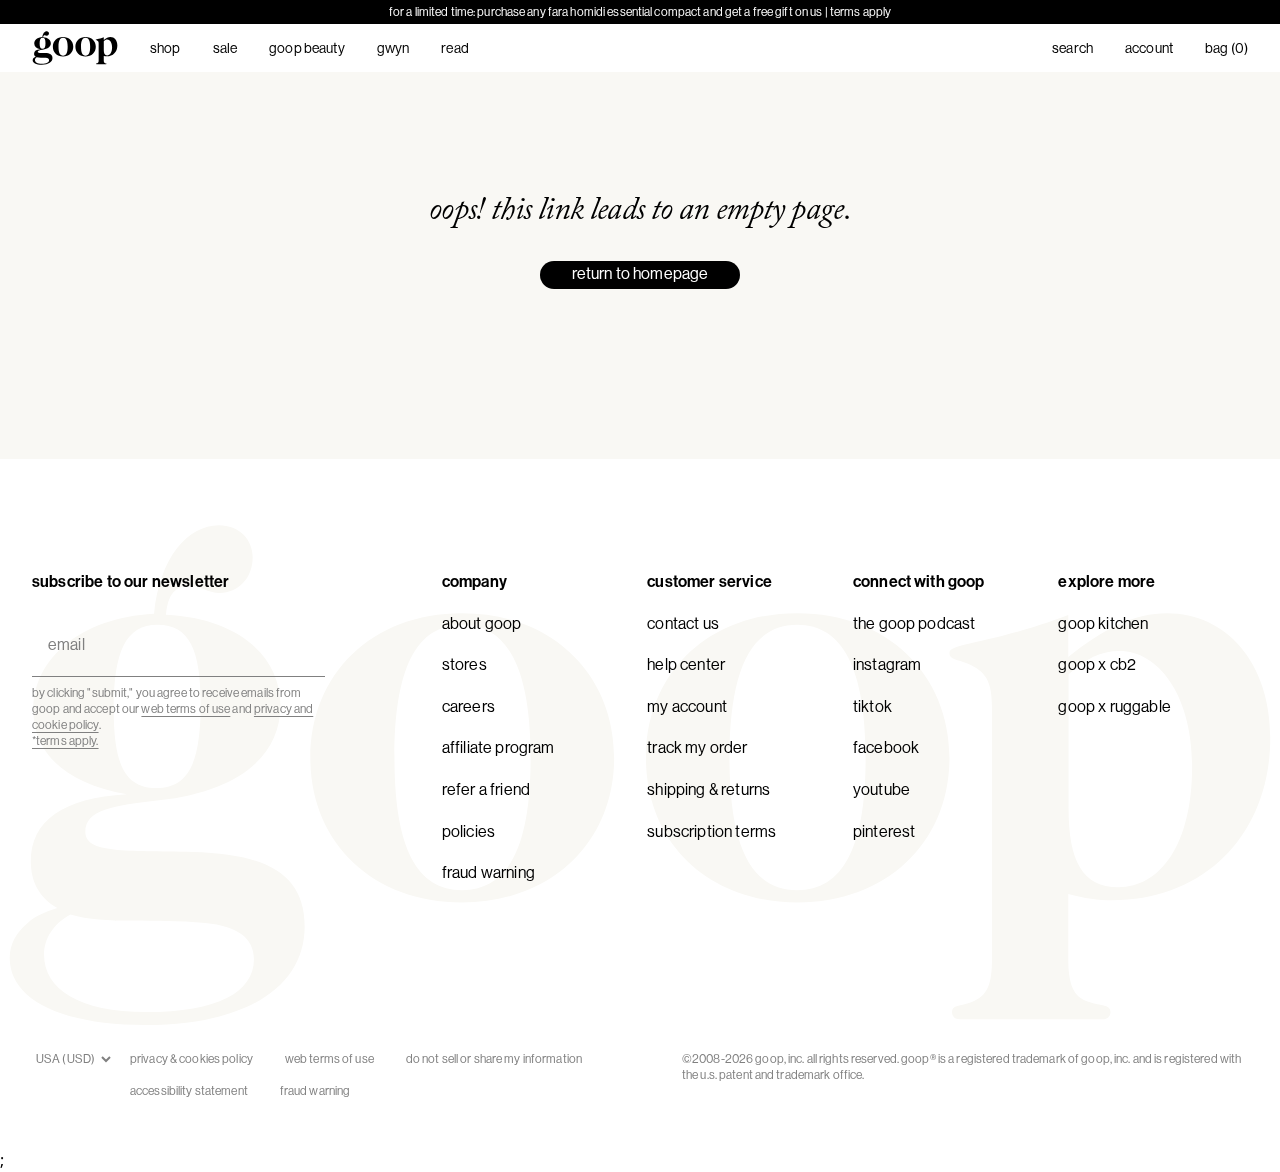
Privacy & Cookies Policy (191, 1059)
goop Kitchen (1103, 623)
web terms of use (185, 709)
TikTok (872, 706)
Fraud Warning (488, 872)
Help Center (686, 664)
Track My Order (697, 747)
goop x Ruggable (1114, 706)
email (61, 621)
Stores (464, 664)
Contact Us (683, 623)
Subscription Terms (711, 831)
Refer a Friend (486, 789)
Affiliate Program (498, 747)
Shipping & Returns (708, 789)
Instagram (887, 664)
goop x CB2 (1097, 664)
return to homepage (640, 273)
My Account (687, 706)
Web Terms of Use (329, 1059)
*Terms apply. (65, 741)
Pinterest (884, 831)
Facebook (886, 747)
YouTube (881, 789)
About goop (482, 623)
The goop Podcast (914, 623)
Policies (468, 831)
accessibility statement (189, 1091)
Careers (468, 706)
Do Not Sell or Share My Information (494, 1059)
